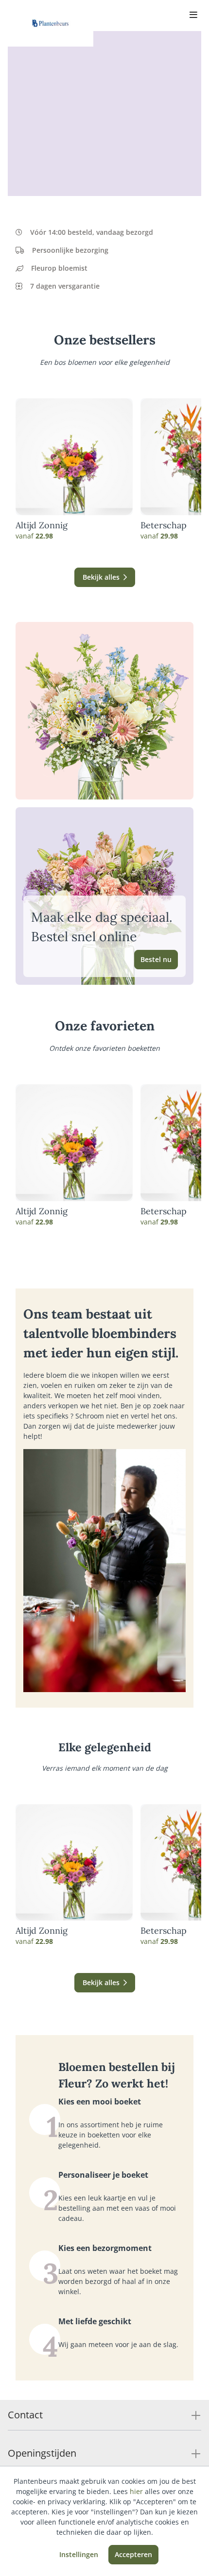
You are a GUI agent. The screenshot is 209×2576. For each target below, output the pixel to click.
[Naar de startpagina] (51, 23)
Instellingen (79, 2554)
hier (136, 2491)
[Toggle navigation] (193, 16)
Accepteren (133, 2554)
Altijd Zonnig (42, 525)
